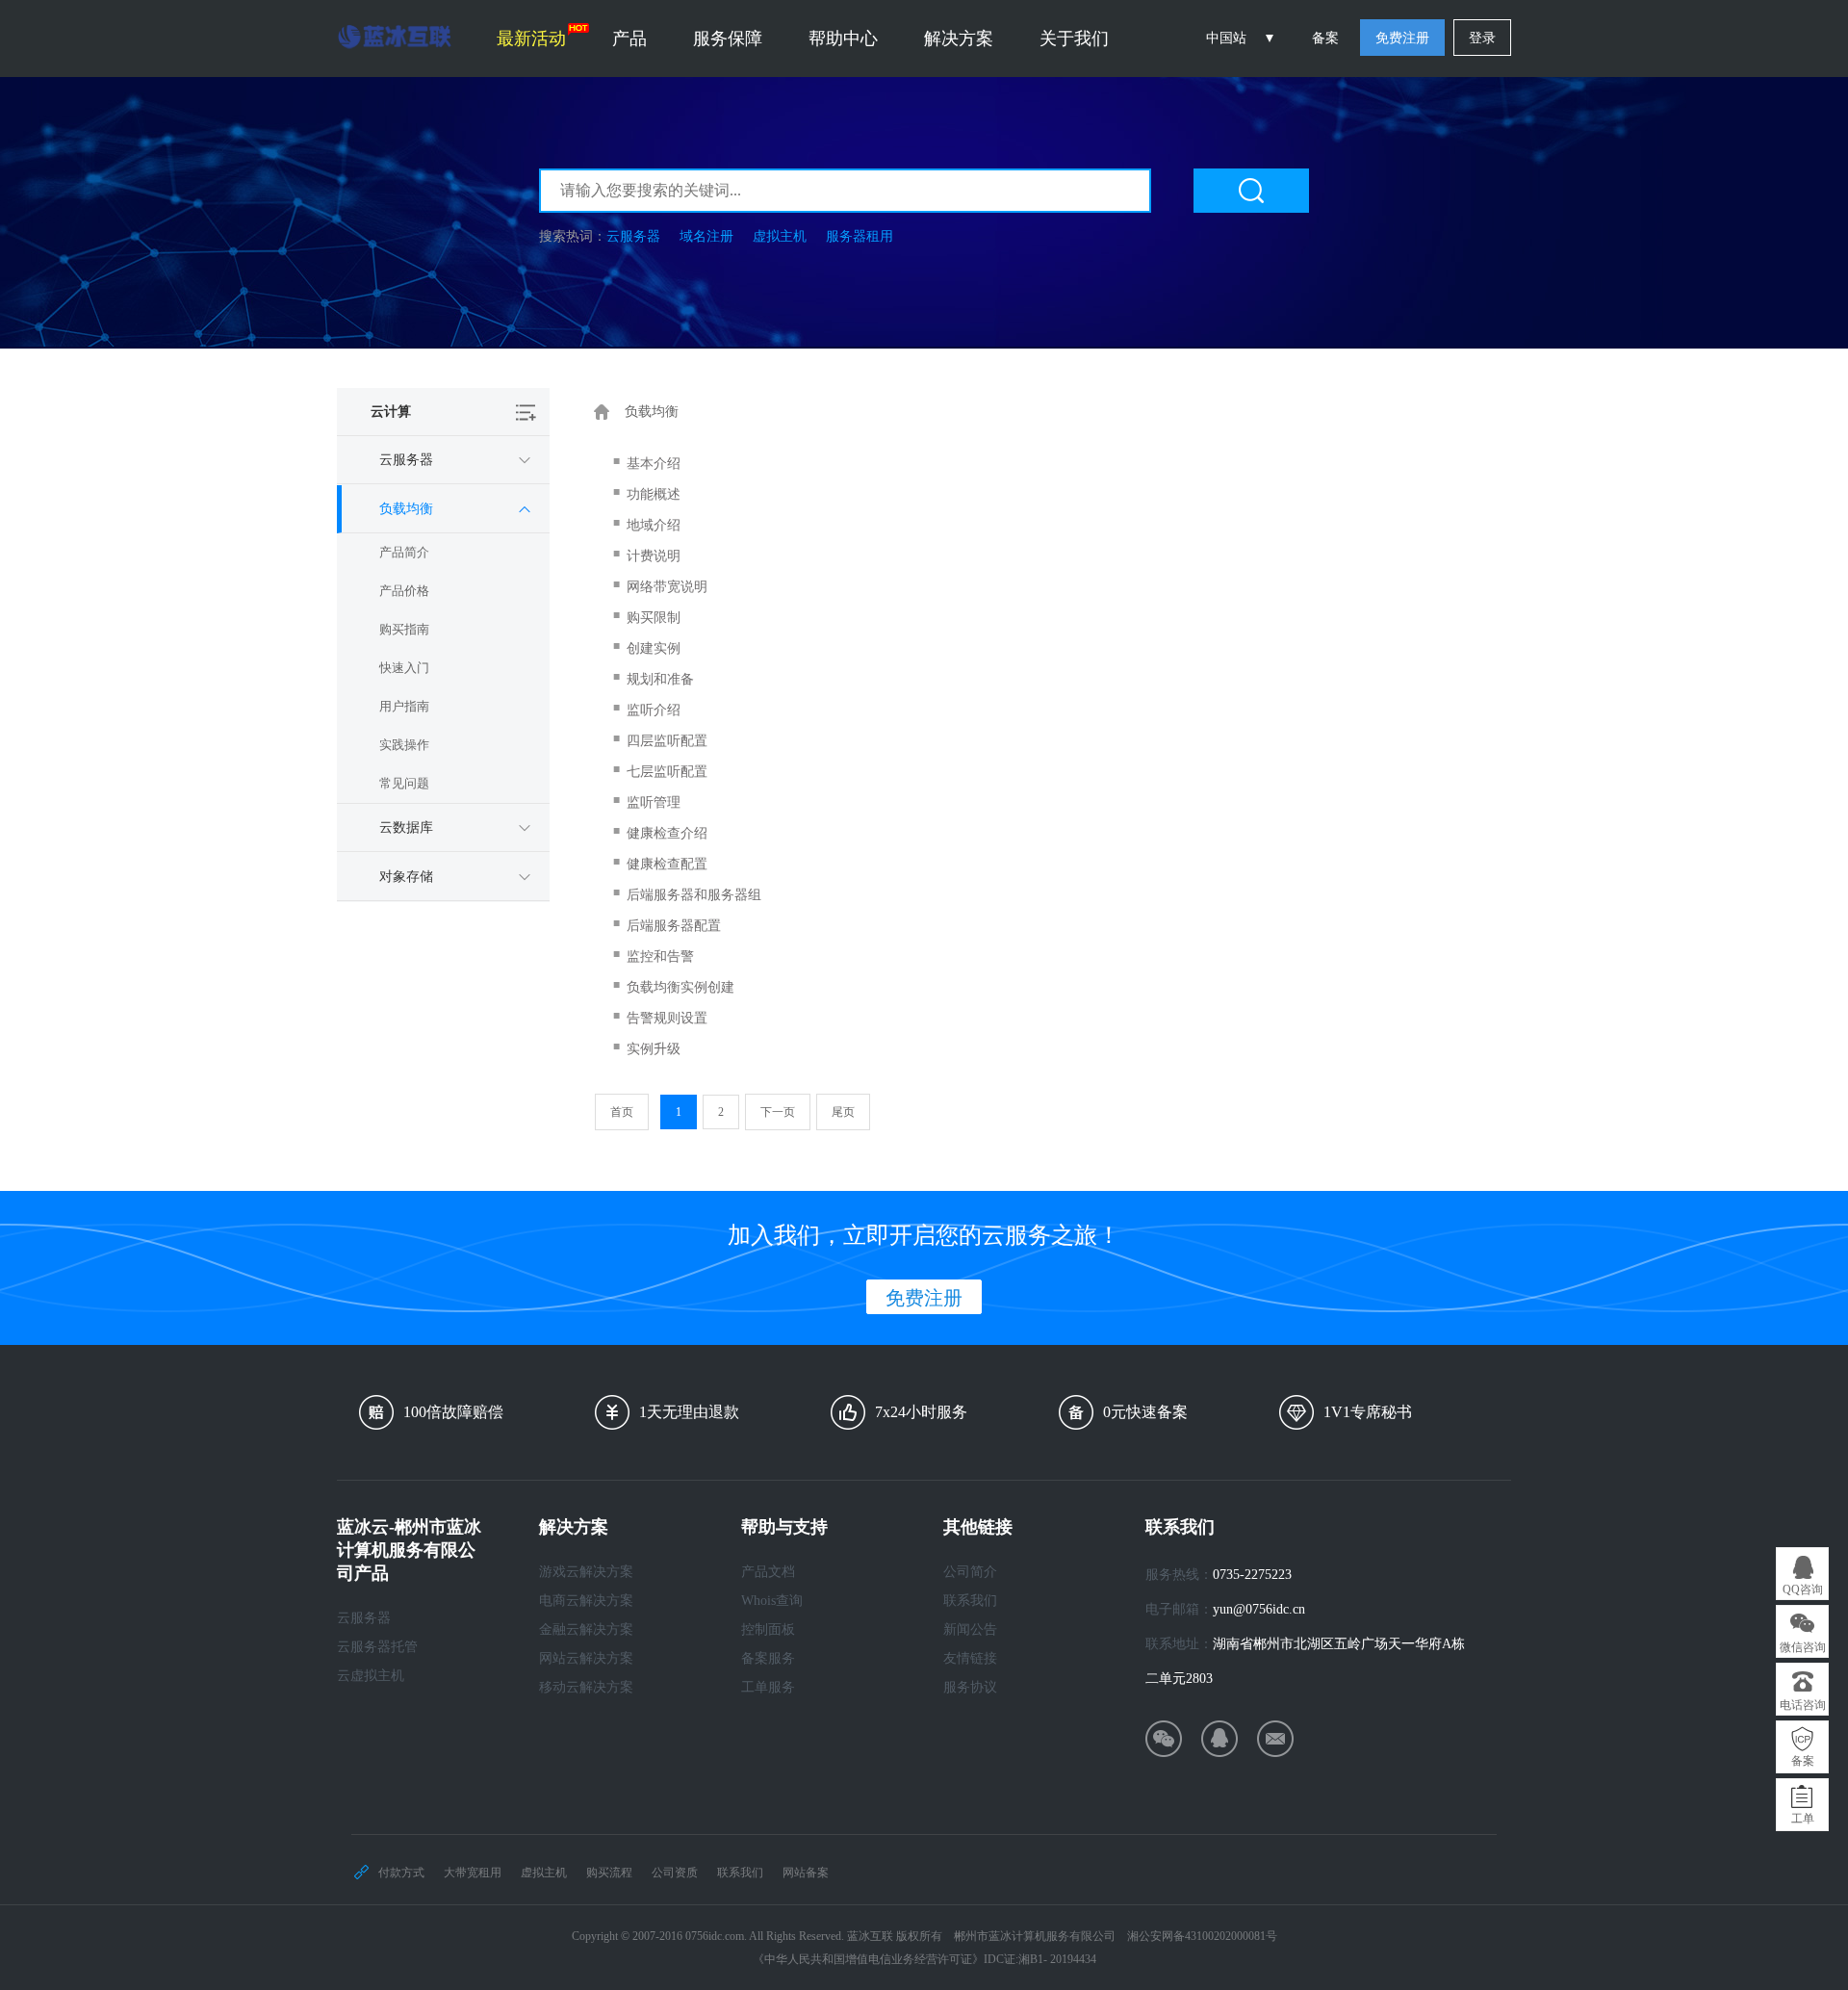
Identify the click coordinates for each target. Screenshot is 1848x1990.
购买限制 (654, 618)
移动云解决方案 (586, 1687)
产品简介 (404, 552)
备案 (1325, 38)
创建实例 (654, 648)
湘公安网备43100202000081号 (1202, 1936)
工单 (1803, 1819)
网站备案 (806, 1873)
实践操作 (404, 745)
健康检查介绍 (667, 833)
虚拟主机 (780, 236)
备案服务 (768, 1658)
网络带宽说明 (667, 587)
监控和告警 (660, 956)
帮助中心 (843, 39)
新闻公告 (970, 1629)
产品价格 (404, 591)
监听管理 (654, 802)
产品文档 (768, 1572)
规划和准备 (660, 679)
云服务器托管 (377, 1647)
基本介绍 (654, 464)
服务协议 (970, 1687)
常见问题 (404, 783)
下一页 (778, 1112)
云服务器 (633, 236)
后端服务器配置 (674, 926)
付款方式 (401, 1873)
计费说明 (654, 556)
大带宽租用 (473, 1873)
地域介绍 (654, 525)
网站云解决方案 (586, 1658)
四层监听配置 (667, 741)
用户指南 (404, 706)
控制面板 (768, 1629)
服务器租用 (860, 236)
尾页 (843, 1112)
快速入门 (404, 668)
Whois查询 (772, 1601)
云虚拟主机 (371, 1676)
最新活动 (531, 39)
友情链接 (970, 1658)
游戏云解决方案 (586, 1572)
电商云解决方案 (586, 1601)
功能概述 (654, 494)
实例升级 (654, 1049)
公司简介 (970, 1572)
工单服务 (768, 1687)
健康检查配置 (667, 864)
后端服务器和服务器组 (694, 895)
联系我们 (970, 1601)
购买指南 (404, 629)
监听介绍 (654, 710)
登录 (1482, 38)
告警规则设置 (667, 1018)
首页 (622, 1112)
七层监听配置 (667, 772)
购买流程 (609, 1873)
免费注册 (1402, 38)
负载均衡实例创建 (680, 987)
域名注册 (706, 236)
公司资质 (675, 1873)
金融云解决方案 (586, 1629)
